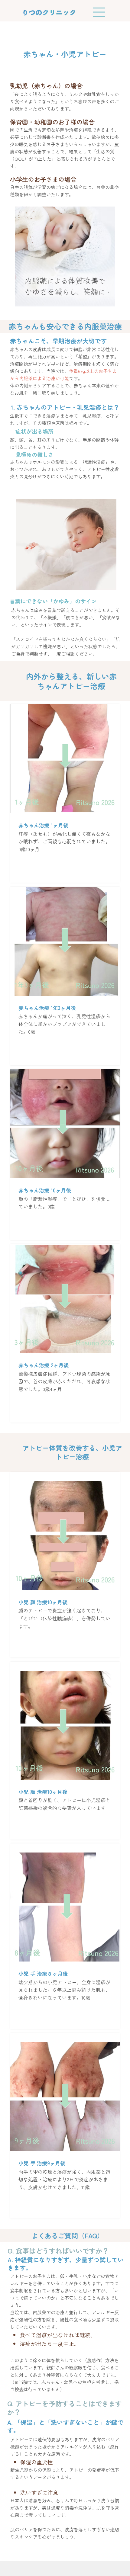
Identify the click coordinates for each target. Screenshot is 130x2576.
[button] (65, 865)
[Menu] (99, 12)
